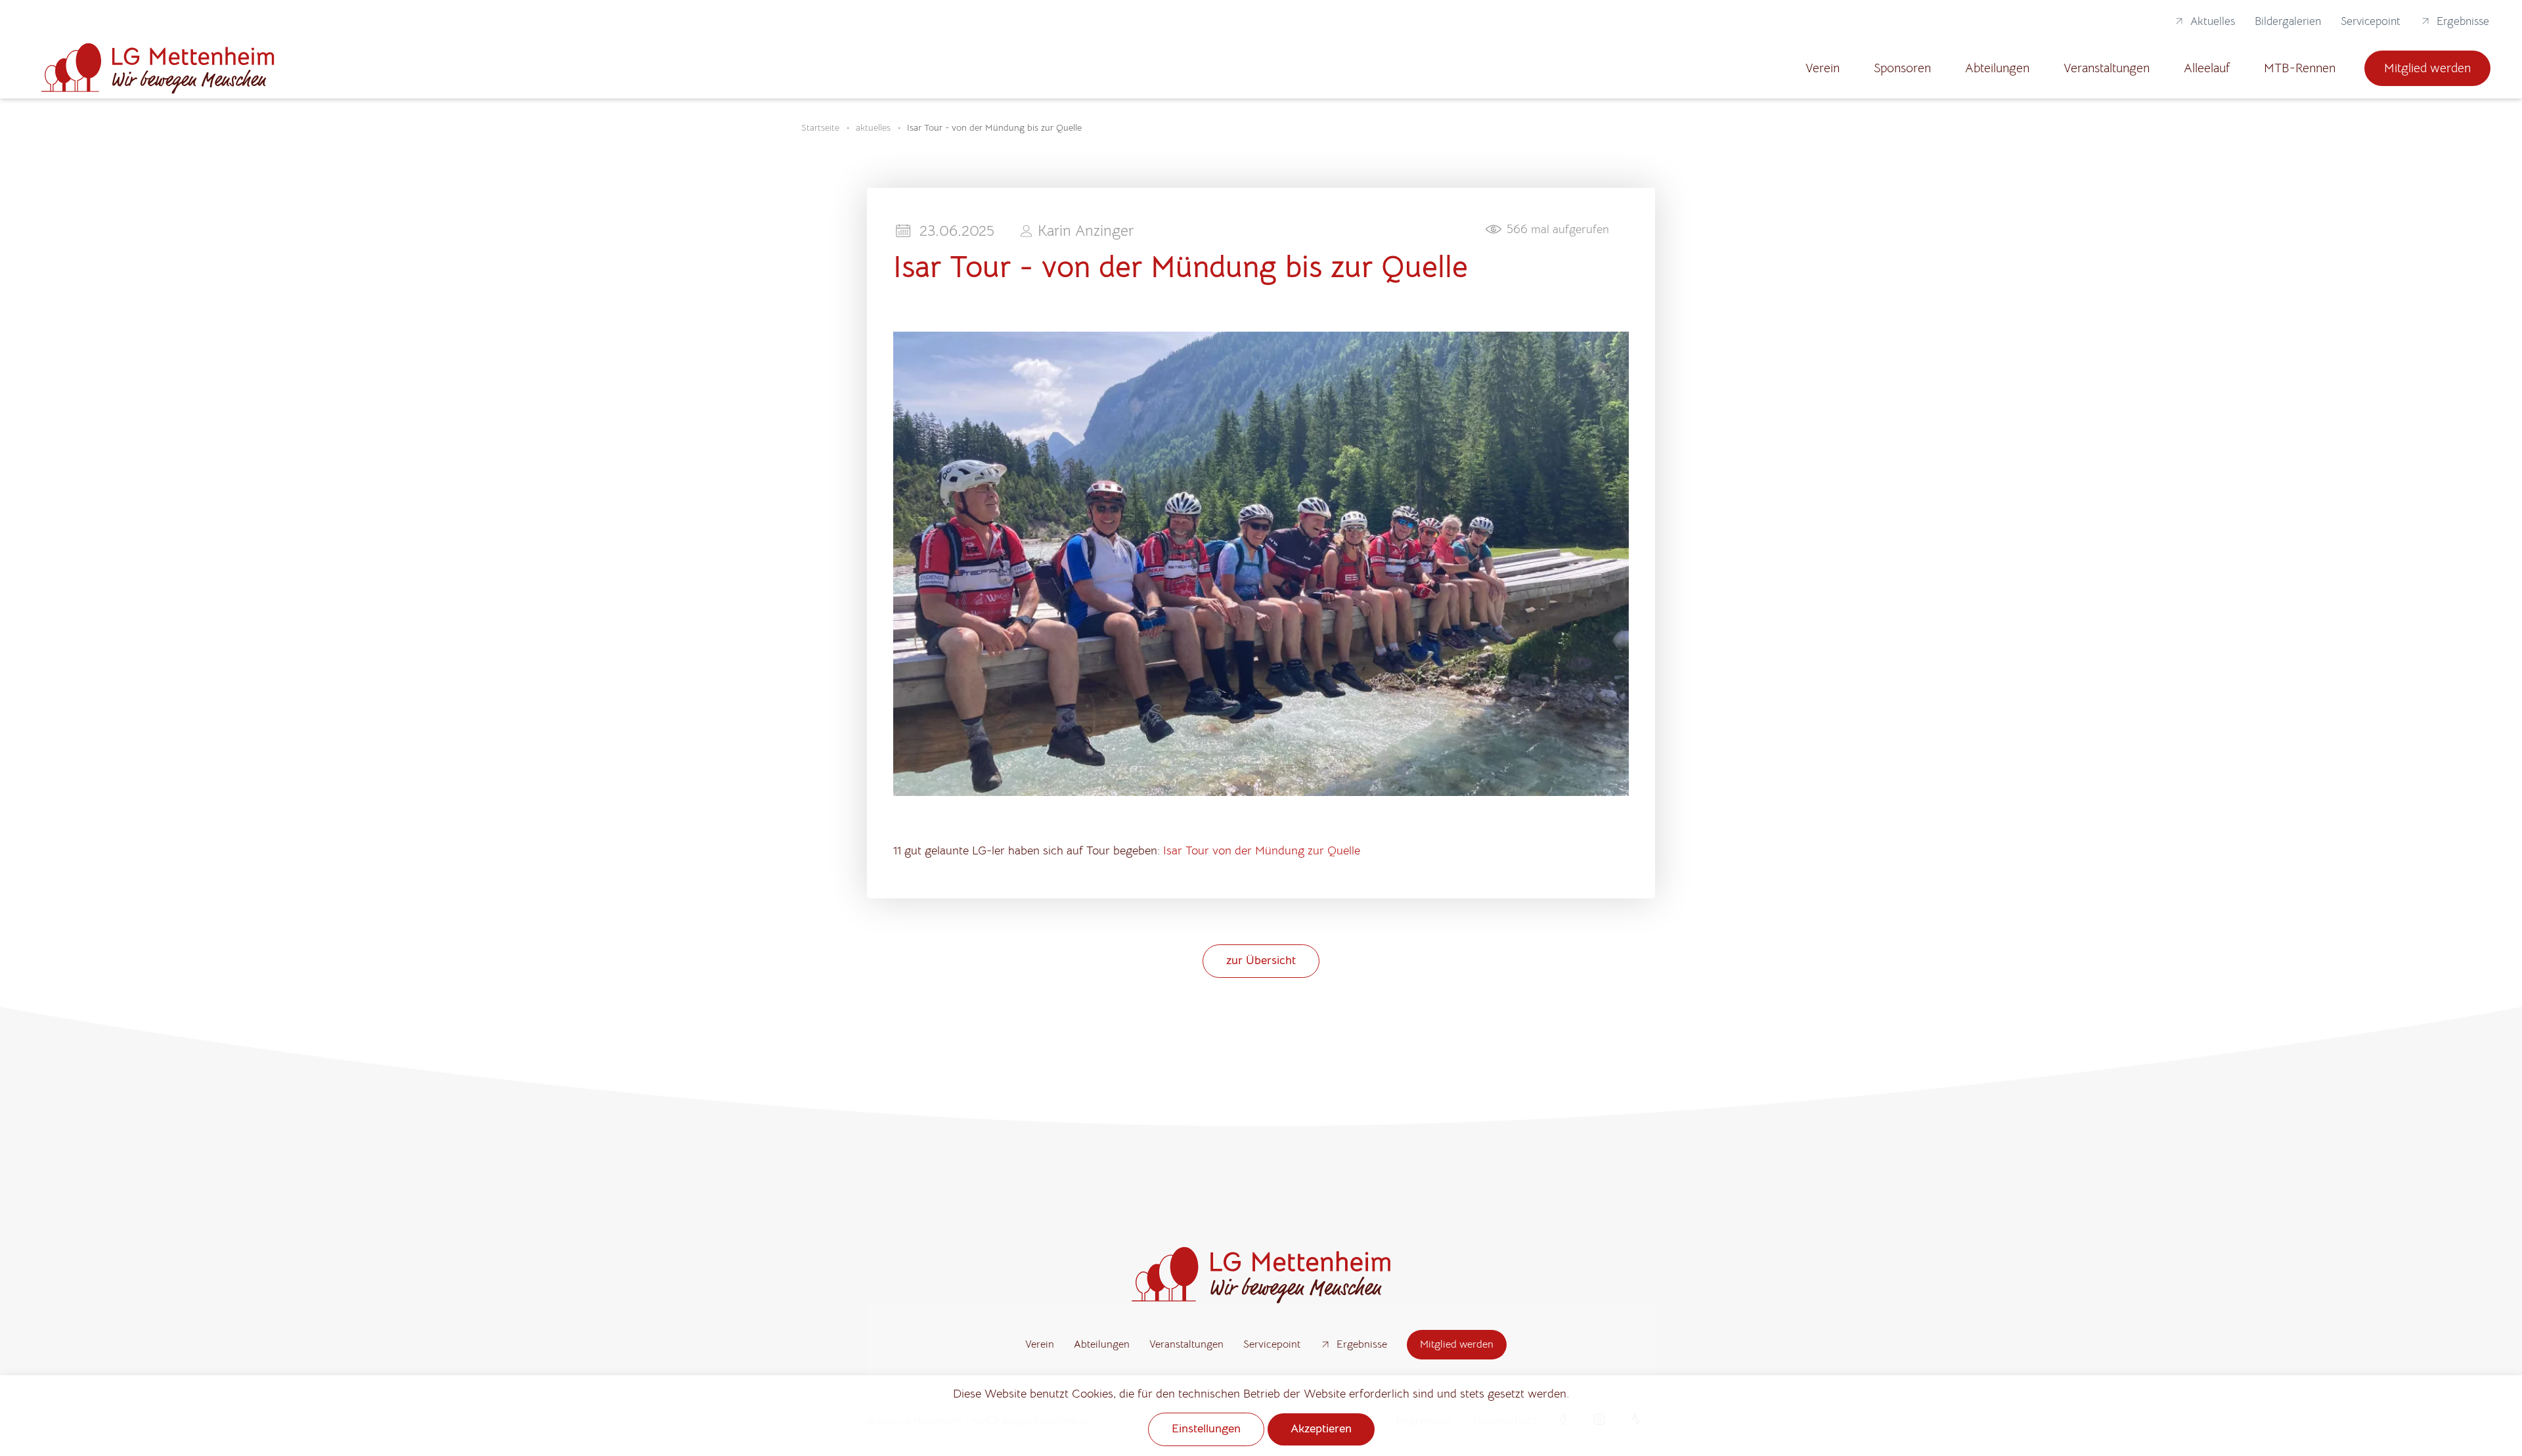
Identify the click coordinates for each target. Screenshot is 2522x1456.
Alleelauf (2207, 68)
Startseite (820, 127)
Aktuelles (2213, 21)
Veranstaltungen (2107, 68)
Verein (1823, 68)
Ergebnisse (2463, 21)
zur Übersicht (1261, 960)
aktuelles (873, 127)
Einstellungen (1206, 1428)
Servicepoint (2371, 21)
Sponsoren (1902, 68)
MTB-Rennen (2300, 68)
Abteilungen (1997, 68)
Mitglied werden (2427, 68)
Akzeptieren (1321, 1428)
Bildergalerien (2288, 21)
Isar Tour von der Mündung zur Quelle (1262, 850)
